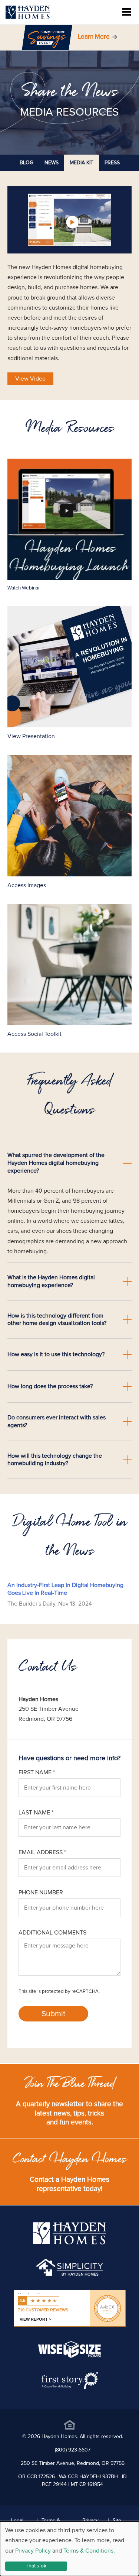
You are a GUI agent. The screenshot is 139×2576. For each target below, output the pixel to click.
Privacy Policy (33, 2551)
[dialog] (69, 2549)
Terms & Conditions (88, 2551)
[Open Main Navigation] (127, 12)
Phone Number (41, 1893)
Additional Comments (52, 1933)
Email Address (42, 1852)
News (52, 163)
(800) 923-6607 (73, 2450)
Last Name (36, 1813)
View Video (30, 379)
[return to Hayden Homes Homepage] (69, 2243)
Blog (27, 163)
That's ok (36, 2566)
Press (112, 163)
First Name (37, 1772)
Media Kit (82, 163)
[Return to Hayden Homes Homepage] (28, 12)
